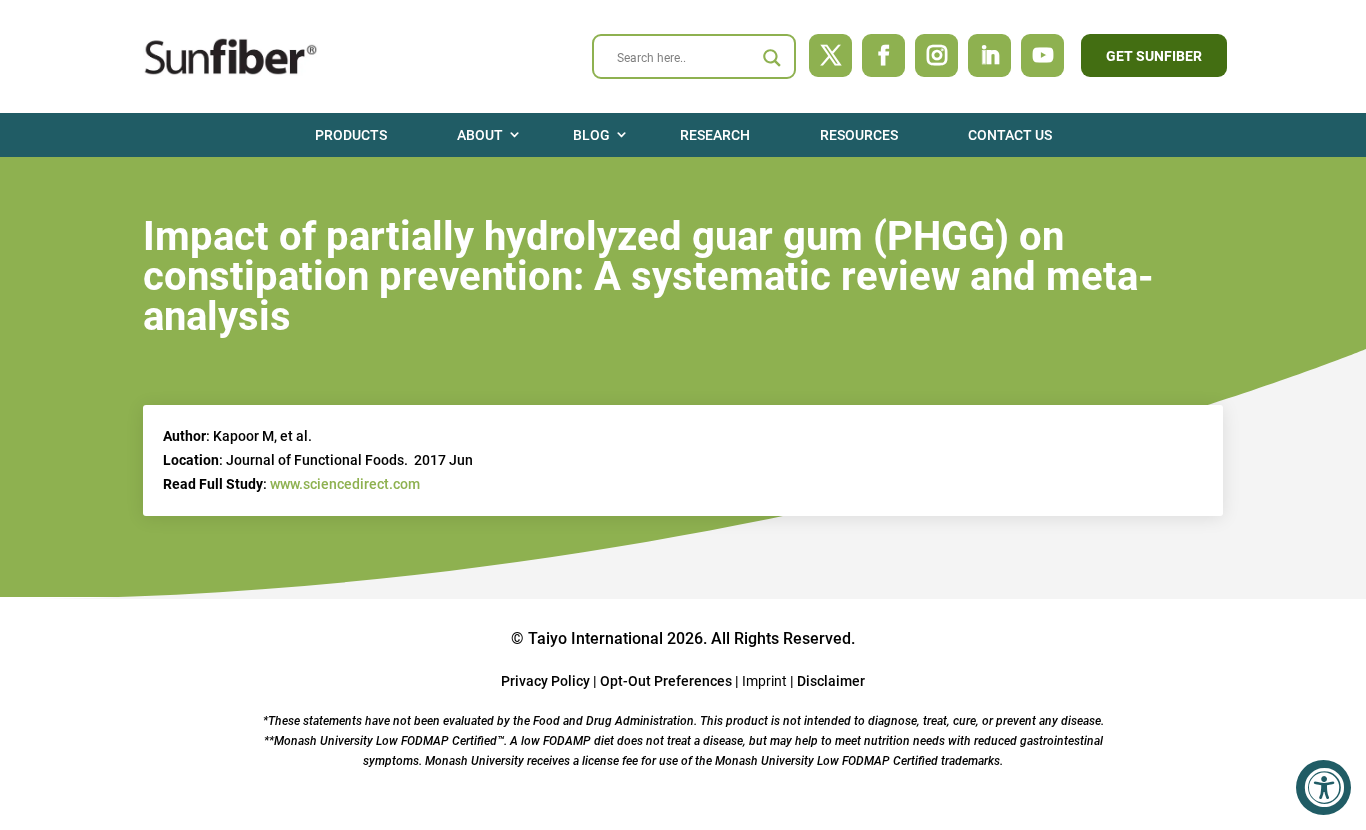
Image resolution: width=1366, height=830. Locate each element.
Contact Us (1010, 135)
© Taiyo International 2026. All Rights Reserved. (683, 638)
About (480, 135)
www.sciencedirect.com (345, 484)
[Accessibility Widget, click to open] (1323, 787)
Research (715, 135)
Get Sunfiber (1154, 56)
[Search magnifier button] (772, 58)
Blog (591, 135)
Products (351, 135)
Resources (859, 135)
